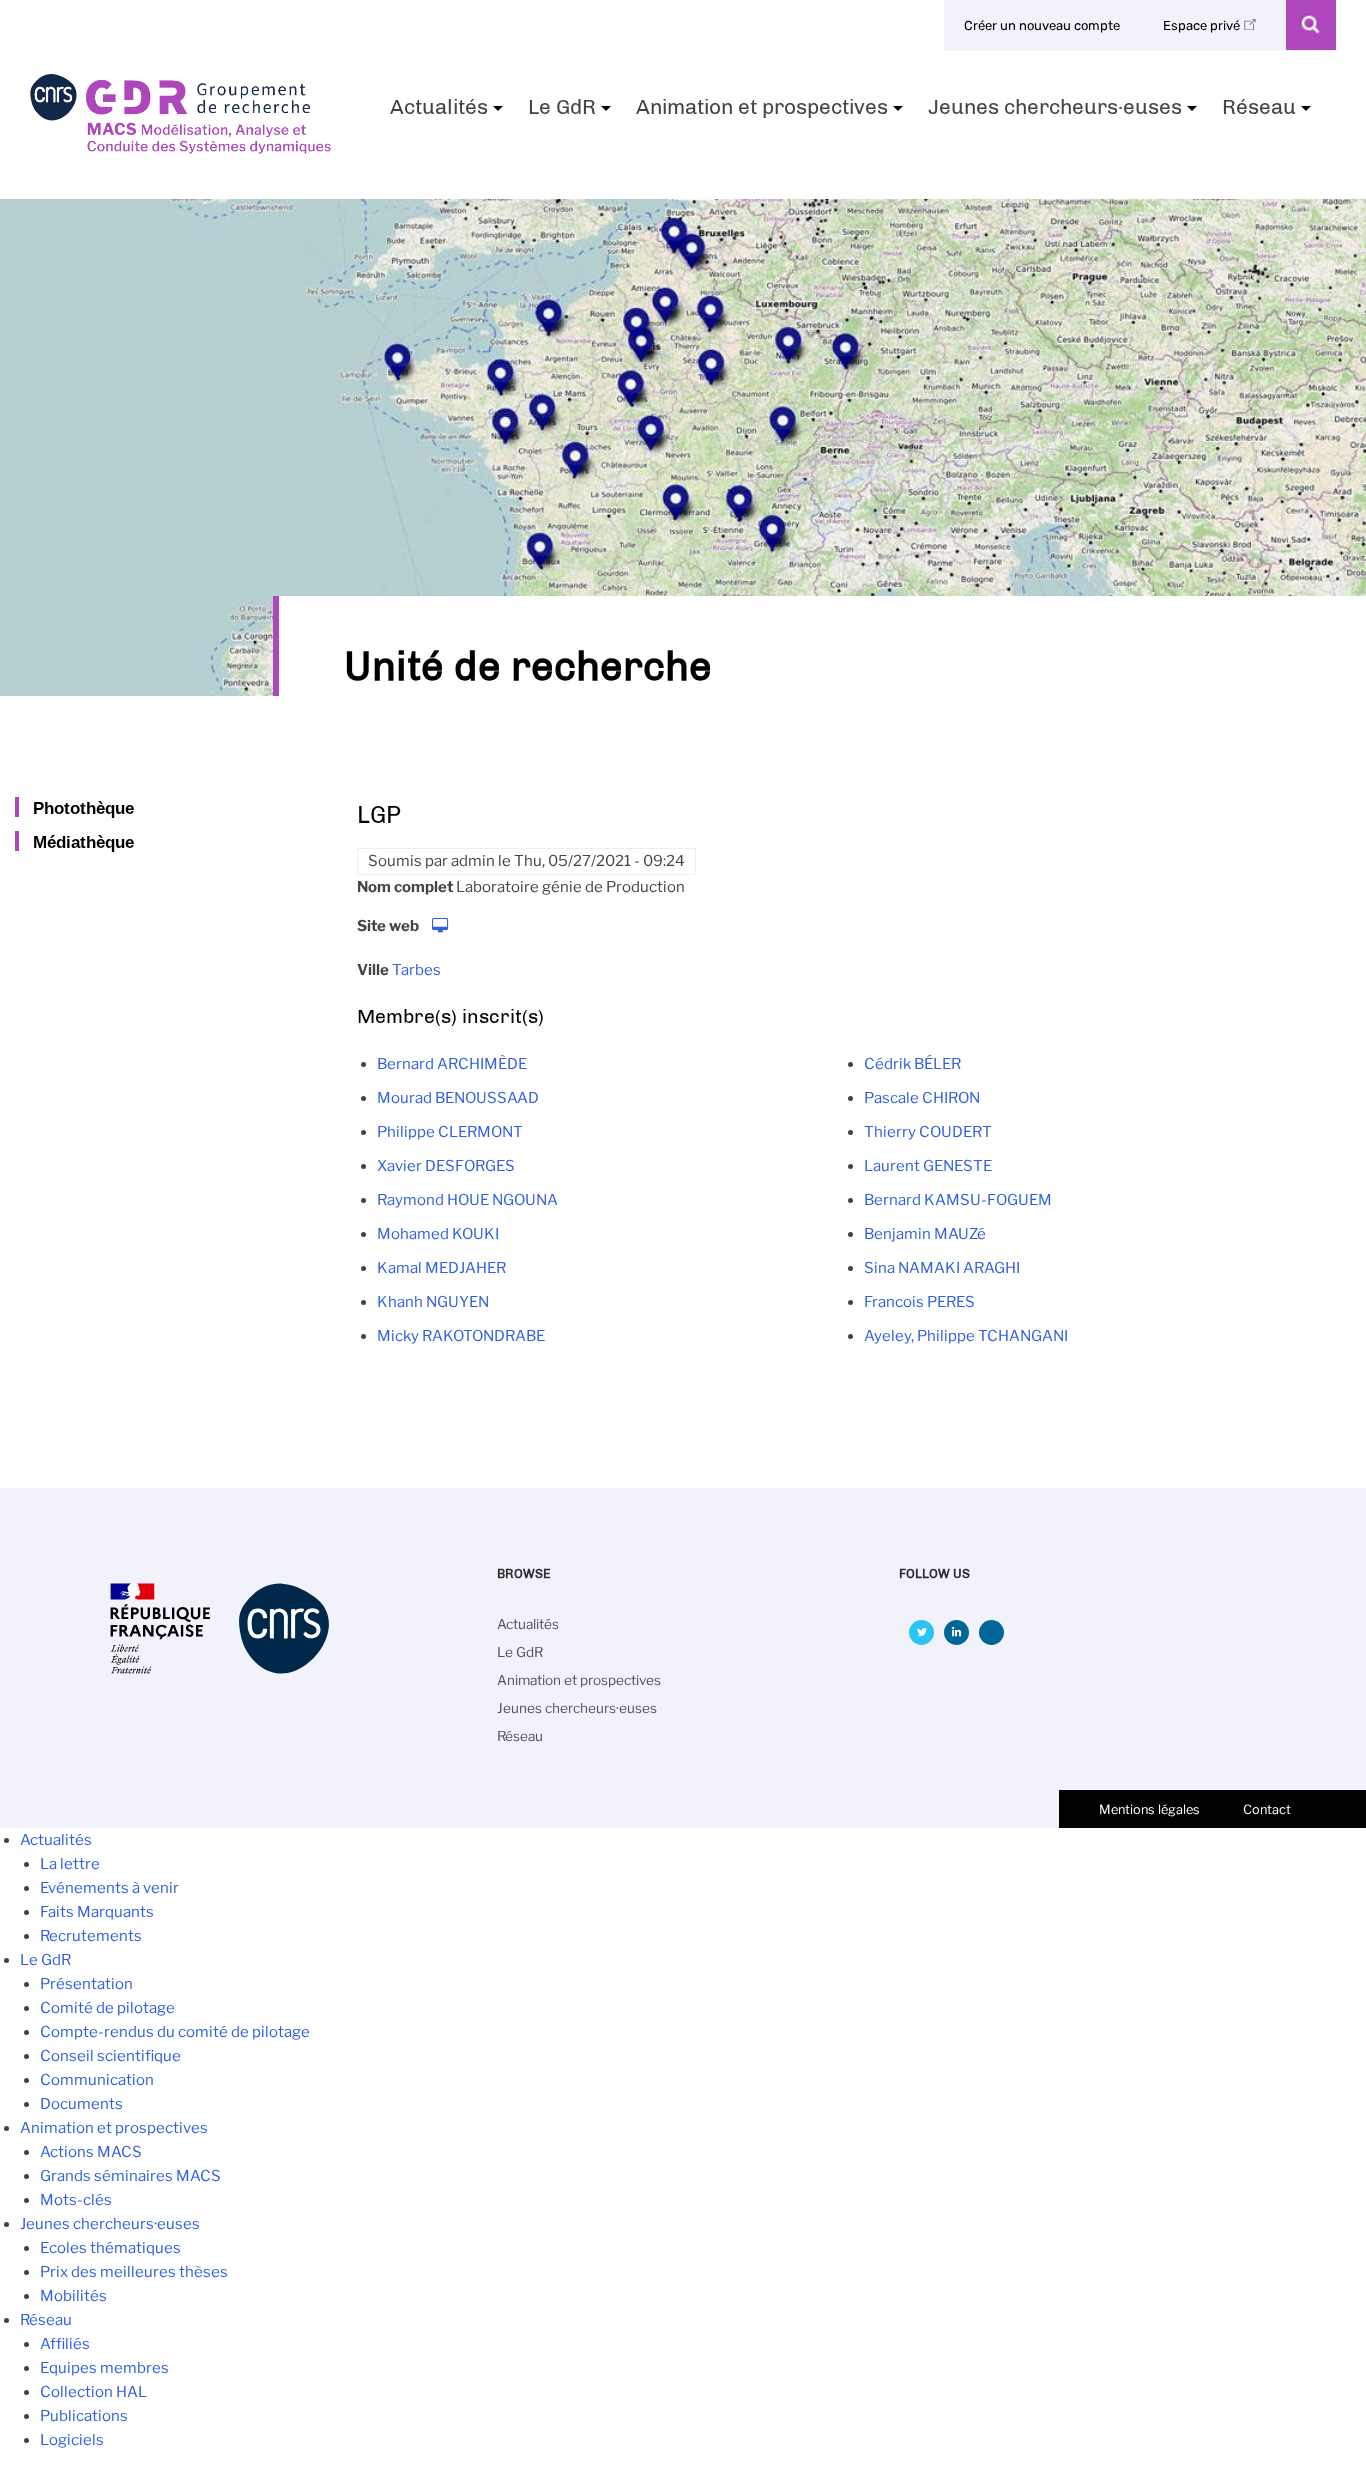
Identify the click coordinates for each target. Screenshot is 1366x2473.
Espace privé (1203, 25)
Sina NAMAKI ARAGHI (942, 1268)
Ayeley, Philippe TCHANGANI (966, 1336)
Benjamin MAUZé (925, 1234)
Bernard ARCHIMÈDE (452, 1064)
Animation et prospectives (772, 113)
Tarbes (416, 970)
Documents (81, 2104)
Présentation (86, 1984)
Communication (97, 2080)
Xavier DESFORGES (446, 1166)
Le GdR (572, 113)
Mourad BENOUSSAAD (458, 1098)
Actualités (449, 113)
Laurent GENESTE (928, 1166)
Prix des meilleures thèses (134, 2272)
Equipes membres (104, 2368)
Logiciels (72, 2440)
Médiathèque (83, 842)
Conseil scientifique (110, 2056)
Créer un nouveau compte (1042, 25)
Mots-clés (76, 2200)
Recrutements (91, 1936)
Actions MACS (91, 2152)
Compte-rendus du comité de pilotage (175, 2032)
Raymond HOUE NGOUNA (467, 1200)
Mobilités (73, 2296)
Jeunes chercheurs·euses (1065, 113)
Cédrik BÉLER (912, 1064)
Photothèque (83, 808)
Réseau (1269, 113)
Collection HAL (93, 2392)
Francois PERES (919, 1302)
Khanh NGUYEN (433, 1302)
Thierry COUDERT (928, 1132)
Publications (84, 2416)
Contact (1267, 1809)
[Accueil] (180, 147)
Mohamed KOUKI (438, 1234)
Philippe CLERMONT (450, 1132)
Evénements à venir (109, 1888)
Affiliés (65, 2344)
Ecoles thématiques (110, 2248)
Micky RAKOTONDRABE (461, 1336)
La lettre (70, 1864)
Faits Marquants (97, 1912)
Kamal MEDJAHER (441, 1268)
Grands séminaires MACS (130, 2176)
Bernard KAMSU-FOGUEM (958, 1200)
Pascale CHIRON (922, 1098)
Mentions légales (1149, 1809)
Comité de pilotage (107, 2008)
